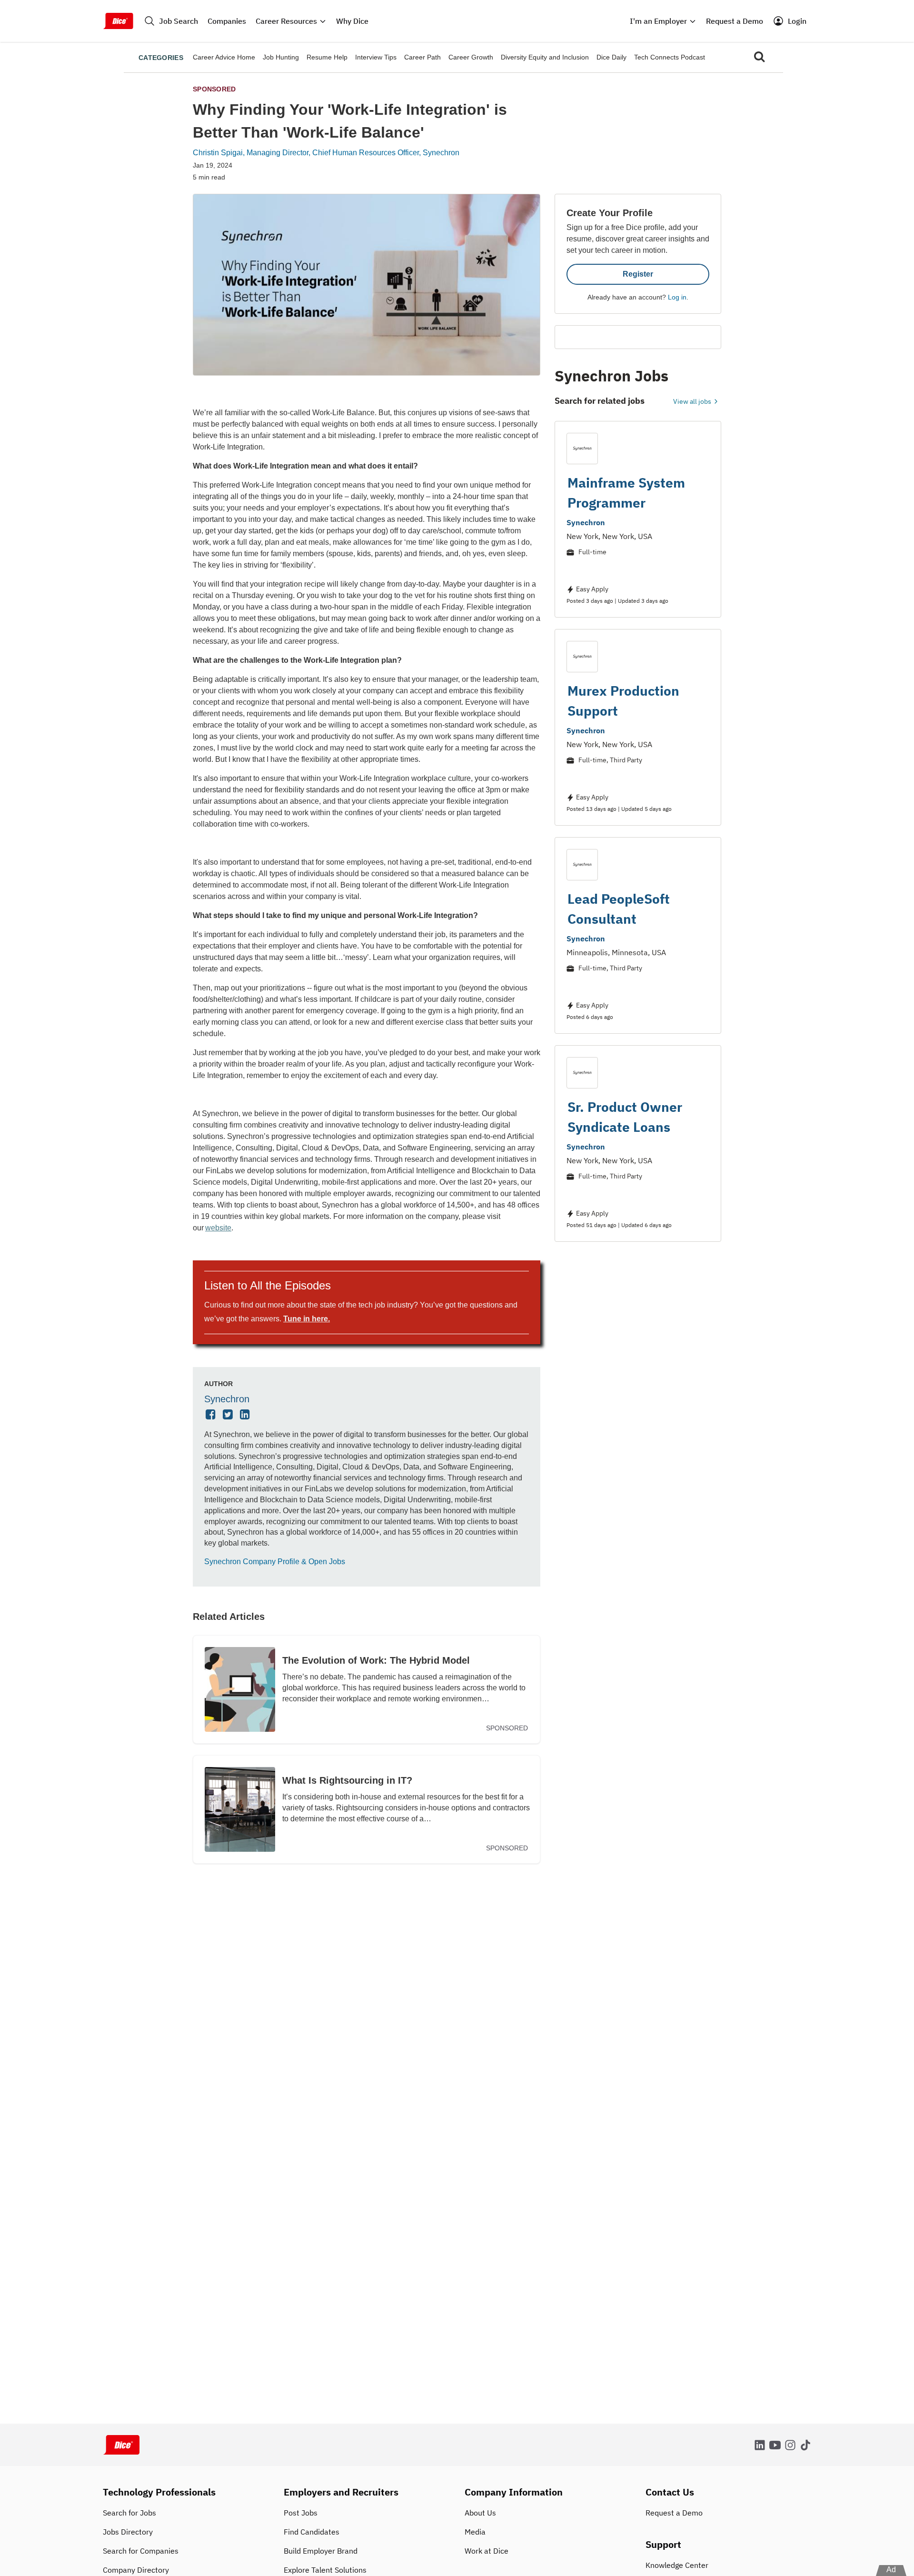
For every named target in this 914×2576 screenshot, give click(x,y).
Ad (891, 2570)
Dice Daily (611, 57)
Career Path (422, 57)
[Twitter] (229, 1415)
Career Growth (471, 57)
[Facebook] (212, 1415)
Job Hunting (281, 57)
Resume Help (327, 57)
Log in (677, 297)
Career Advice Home (224, 57)
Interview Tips (376, 57)
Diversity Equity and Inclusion (545, 57)
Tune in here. (307, 1319)
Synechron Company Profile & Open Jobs (275, 1562)
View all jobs (693, 401)
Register (638, 274)
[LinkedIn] (246, 1415)
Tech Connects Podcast (670, 57)
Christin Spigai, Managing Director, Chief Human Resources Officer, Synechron (326, 153)
